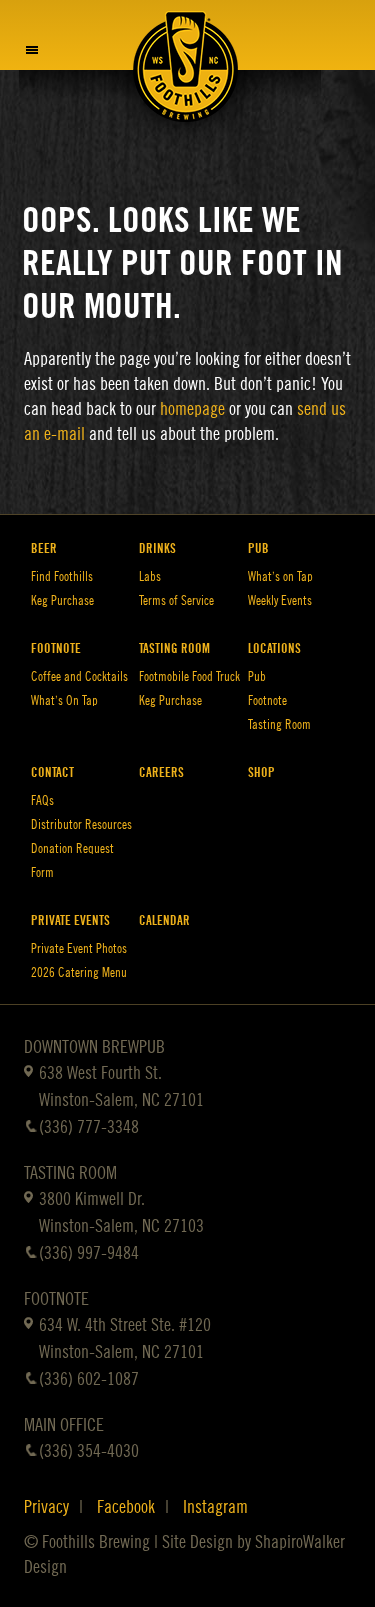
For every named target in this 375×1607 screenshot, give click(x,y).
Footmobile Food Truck (189, 676)
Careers (161, 772)
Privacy (46, 1507)
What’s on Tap (280, 576)
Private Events (70, 920)
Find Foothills (62, 576)
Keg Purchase (62, 600)
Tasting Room (174, 648)
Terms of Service (176, 600)
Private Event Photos (79, 948)
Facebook (126, 1507)
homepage (192, 409)
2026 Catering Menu (79, 972)
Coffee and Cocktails (79, 676)
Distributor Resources (81, 824)
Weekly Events (280, 600)
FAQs (42, 800)
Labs (150, 576)
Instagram (215, 1507)
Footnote (56, 648)
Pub (258, 548)
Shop (261, 772)
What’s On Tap (64, 700)
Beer (44, 548)
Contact (52, 772)
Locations (274, 648)
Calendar (164, 920)
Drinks (157, 548)
